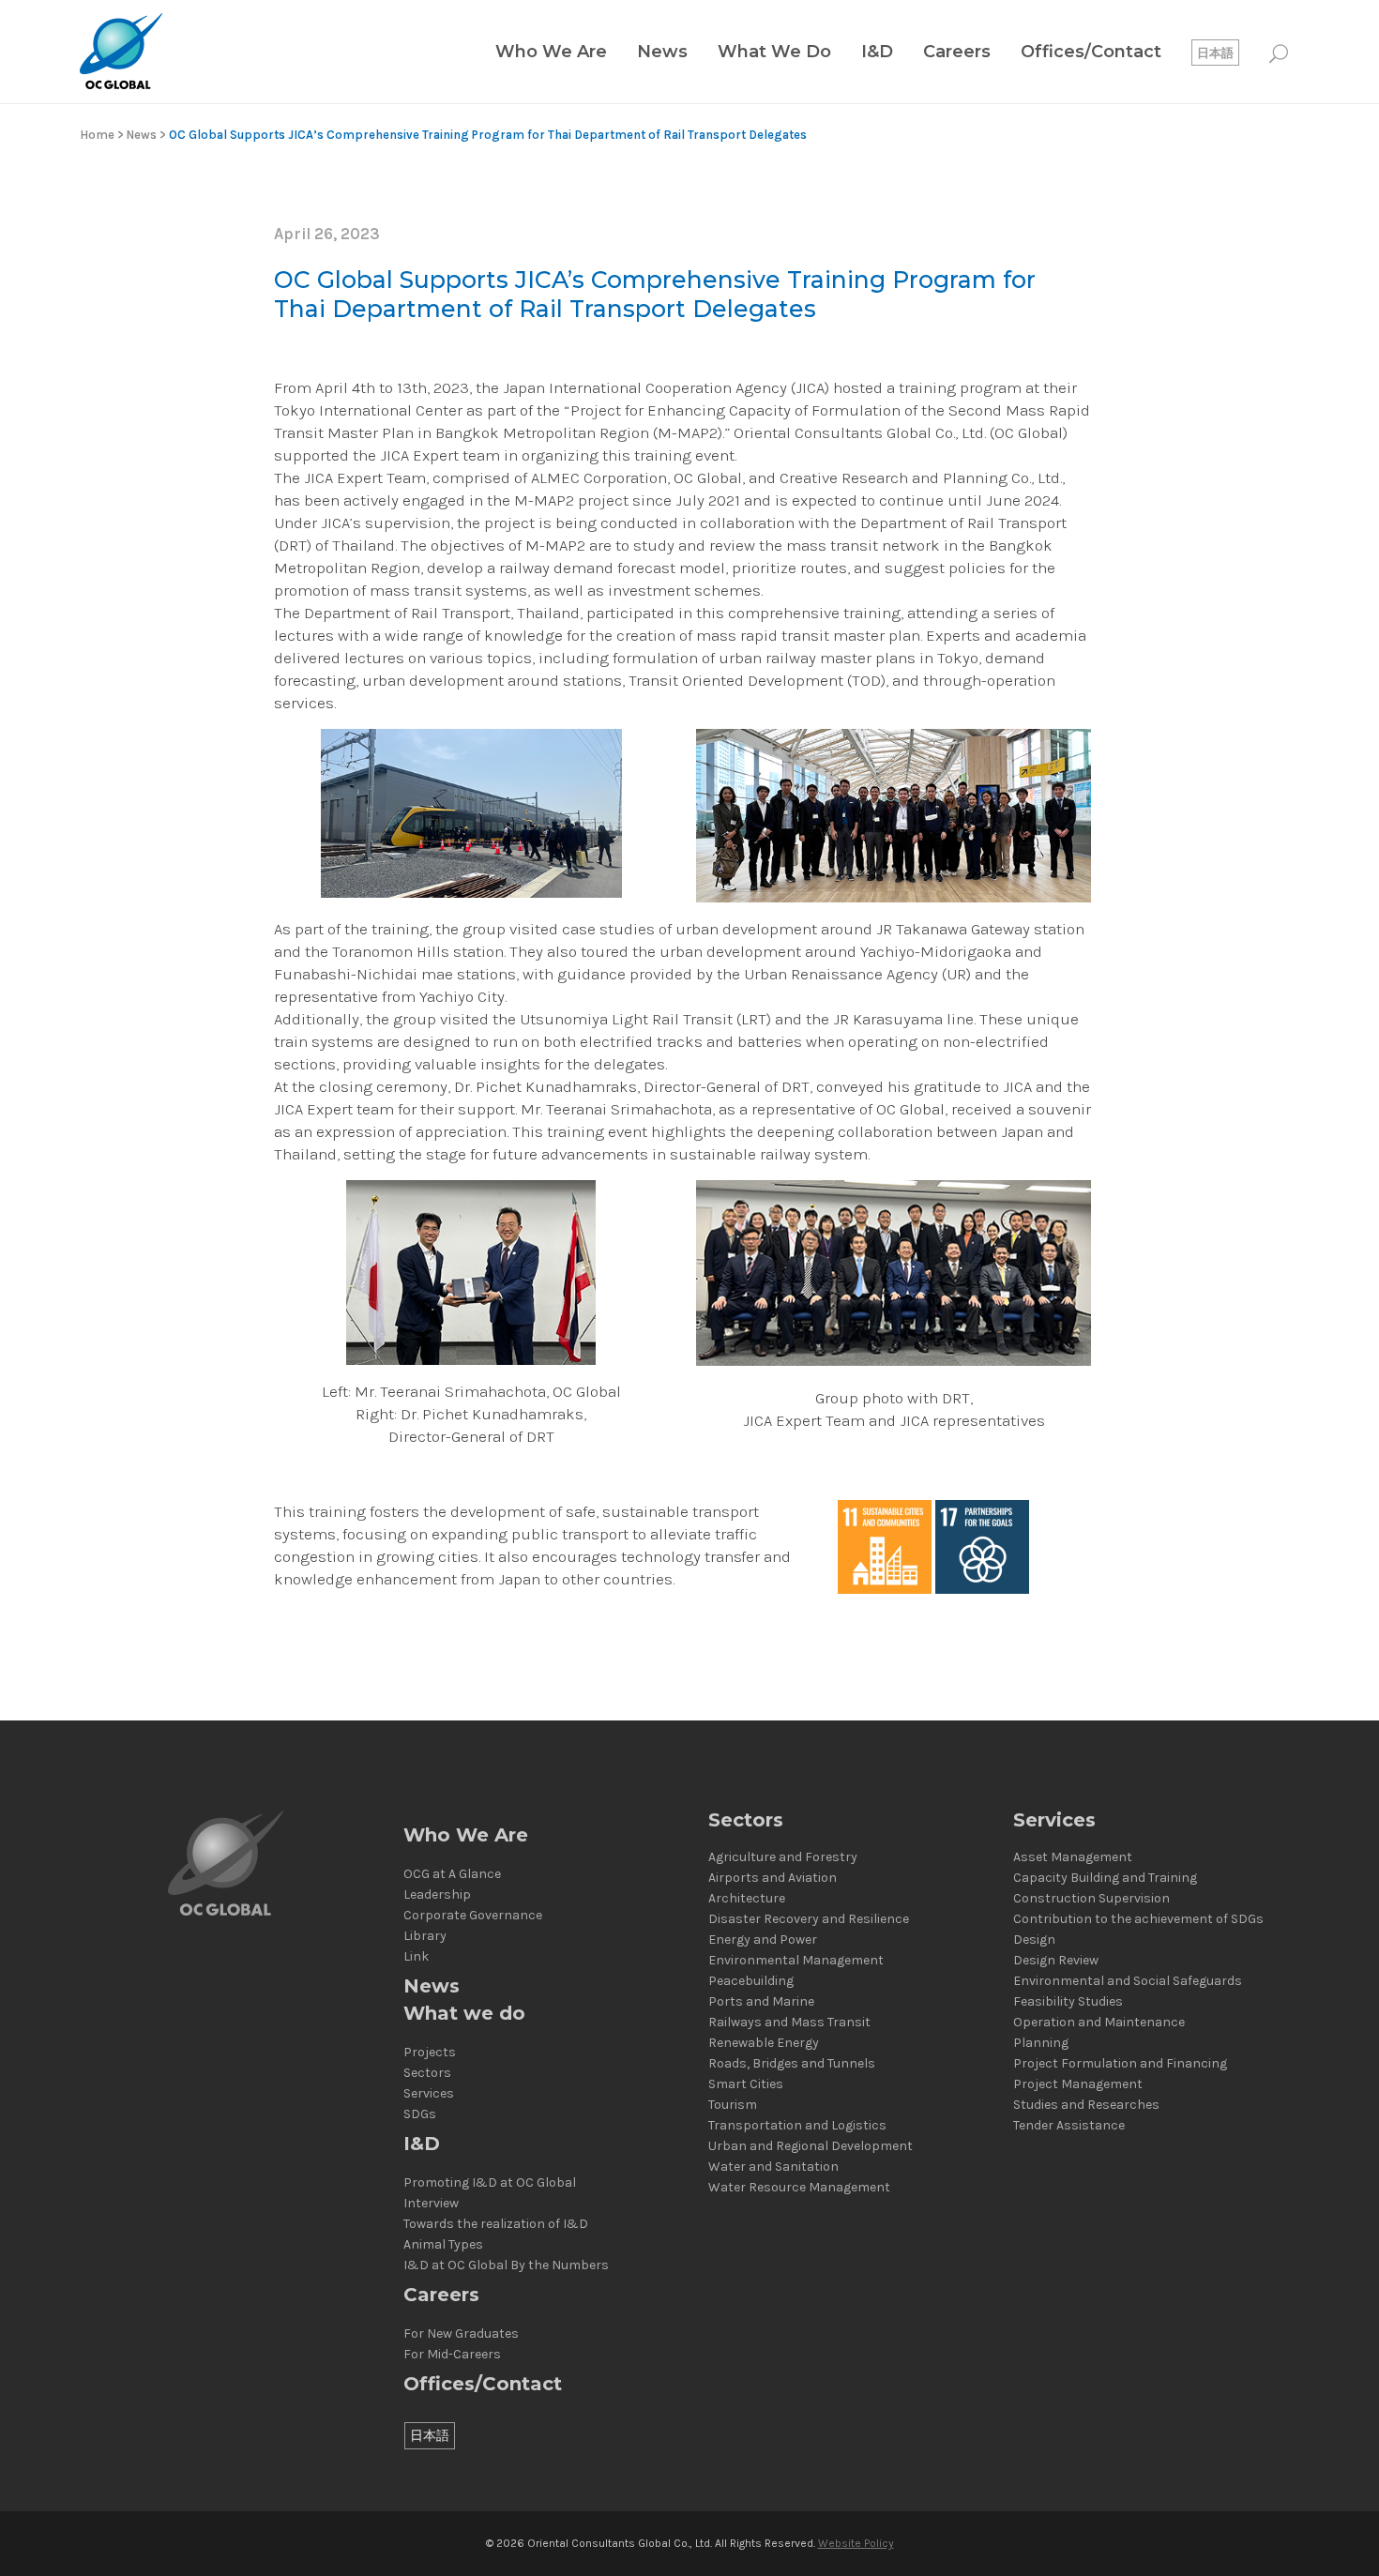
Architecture (747, 1899)
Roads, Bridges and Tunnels (792, 2064)
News (142, 135)
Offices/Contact (483, 2384)
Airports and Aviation (773, 1878)
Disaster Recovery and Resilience (809, 1919)
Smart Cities (746, 2084)
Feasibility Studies (1068, 2002)
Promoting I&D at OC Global (490, 2183)
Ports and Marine (761, 2002)
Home (97, 135)
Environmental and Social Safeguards (1128, 1981)
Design (1034, 1940)
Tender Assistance (1069, 2126)
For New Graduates (461, 2334)
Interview (431, 2204)
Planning (1041, 2043)
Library (425, 1936)
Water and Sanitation (773, 2167)
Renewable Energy (764, 2043)
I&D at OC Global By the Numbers (506, 2265)
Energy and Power (763, 1940)
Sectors (427, 2073)
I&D (422, 2144)
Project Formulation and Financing (1120, 2064)
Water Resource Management (799, 2188)
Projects (430, 2053)
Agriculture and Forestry (783, 1857)
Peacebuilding (751, 1981)
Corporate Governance (473, 1916)
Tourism (733, 2105)
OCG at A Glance (452, 1874)
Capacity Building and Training (1105, 1878)
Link (416, 1957)
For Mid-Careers (452, 2355)
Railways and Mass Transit (789, 2023)
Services (429, 2094)
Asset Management (1073, 1857)
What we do (464, 2014)
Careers (441, 2295)
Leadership (437, 1895)
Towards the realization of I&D (496, 2224)
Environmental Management (796, 1961)
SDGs (420, 2114)
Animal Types (443, 2245)
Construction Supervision (1091, 1899)
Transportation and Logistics (797, 2126)
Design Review (1056, 1961)
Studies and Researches (1086, 2105)
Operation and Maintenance (1099, 2023)
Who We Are (466, 1835)
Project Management (1078, 2084)
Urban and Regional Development (811, 2146)
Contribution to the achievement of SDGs (1138, 1919)
